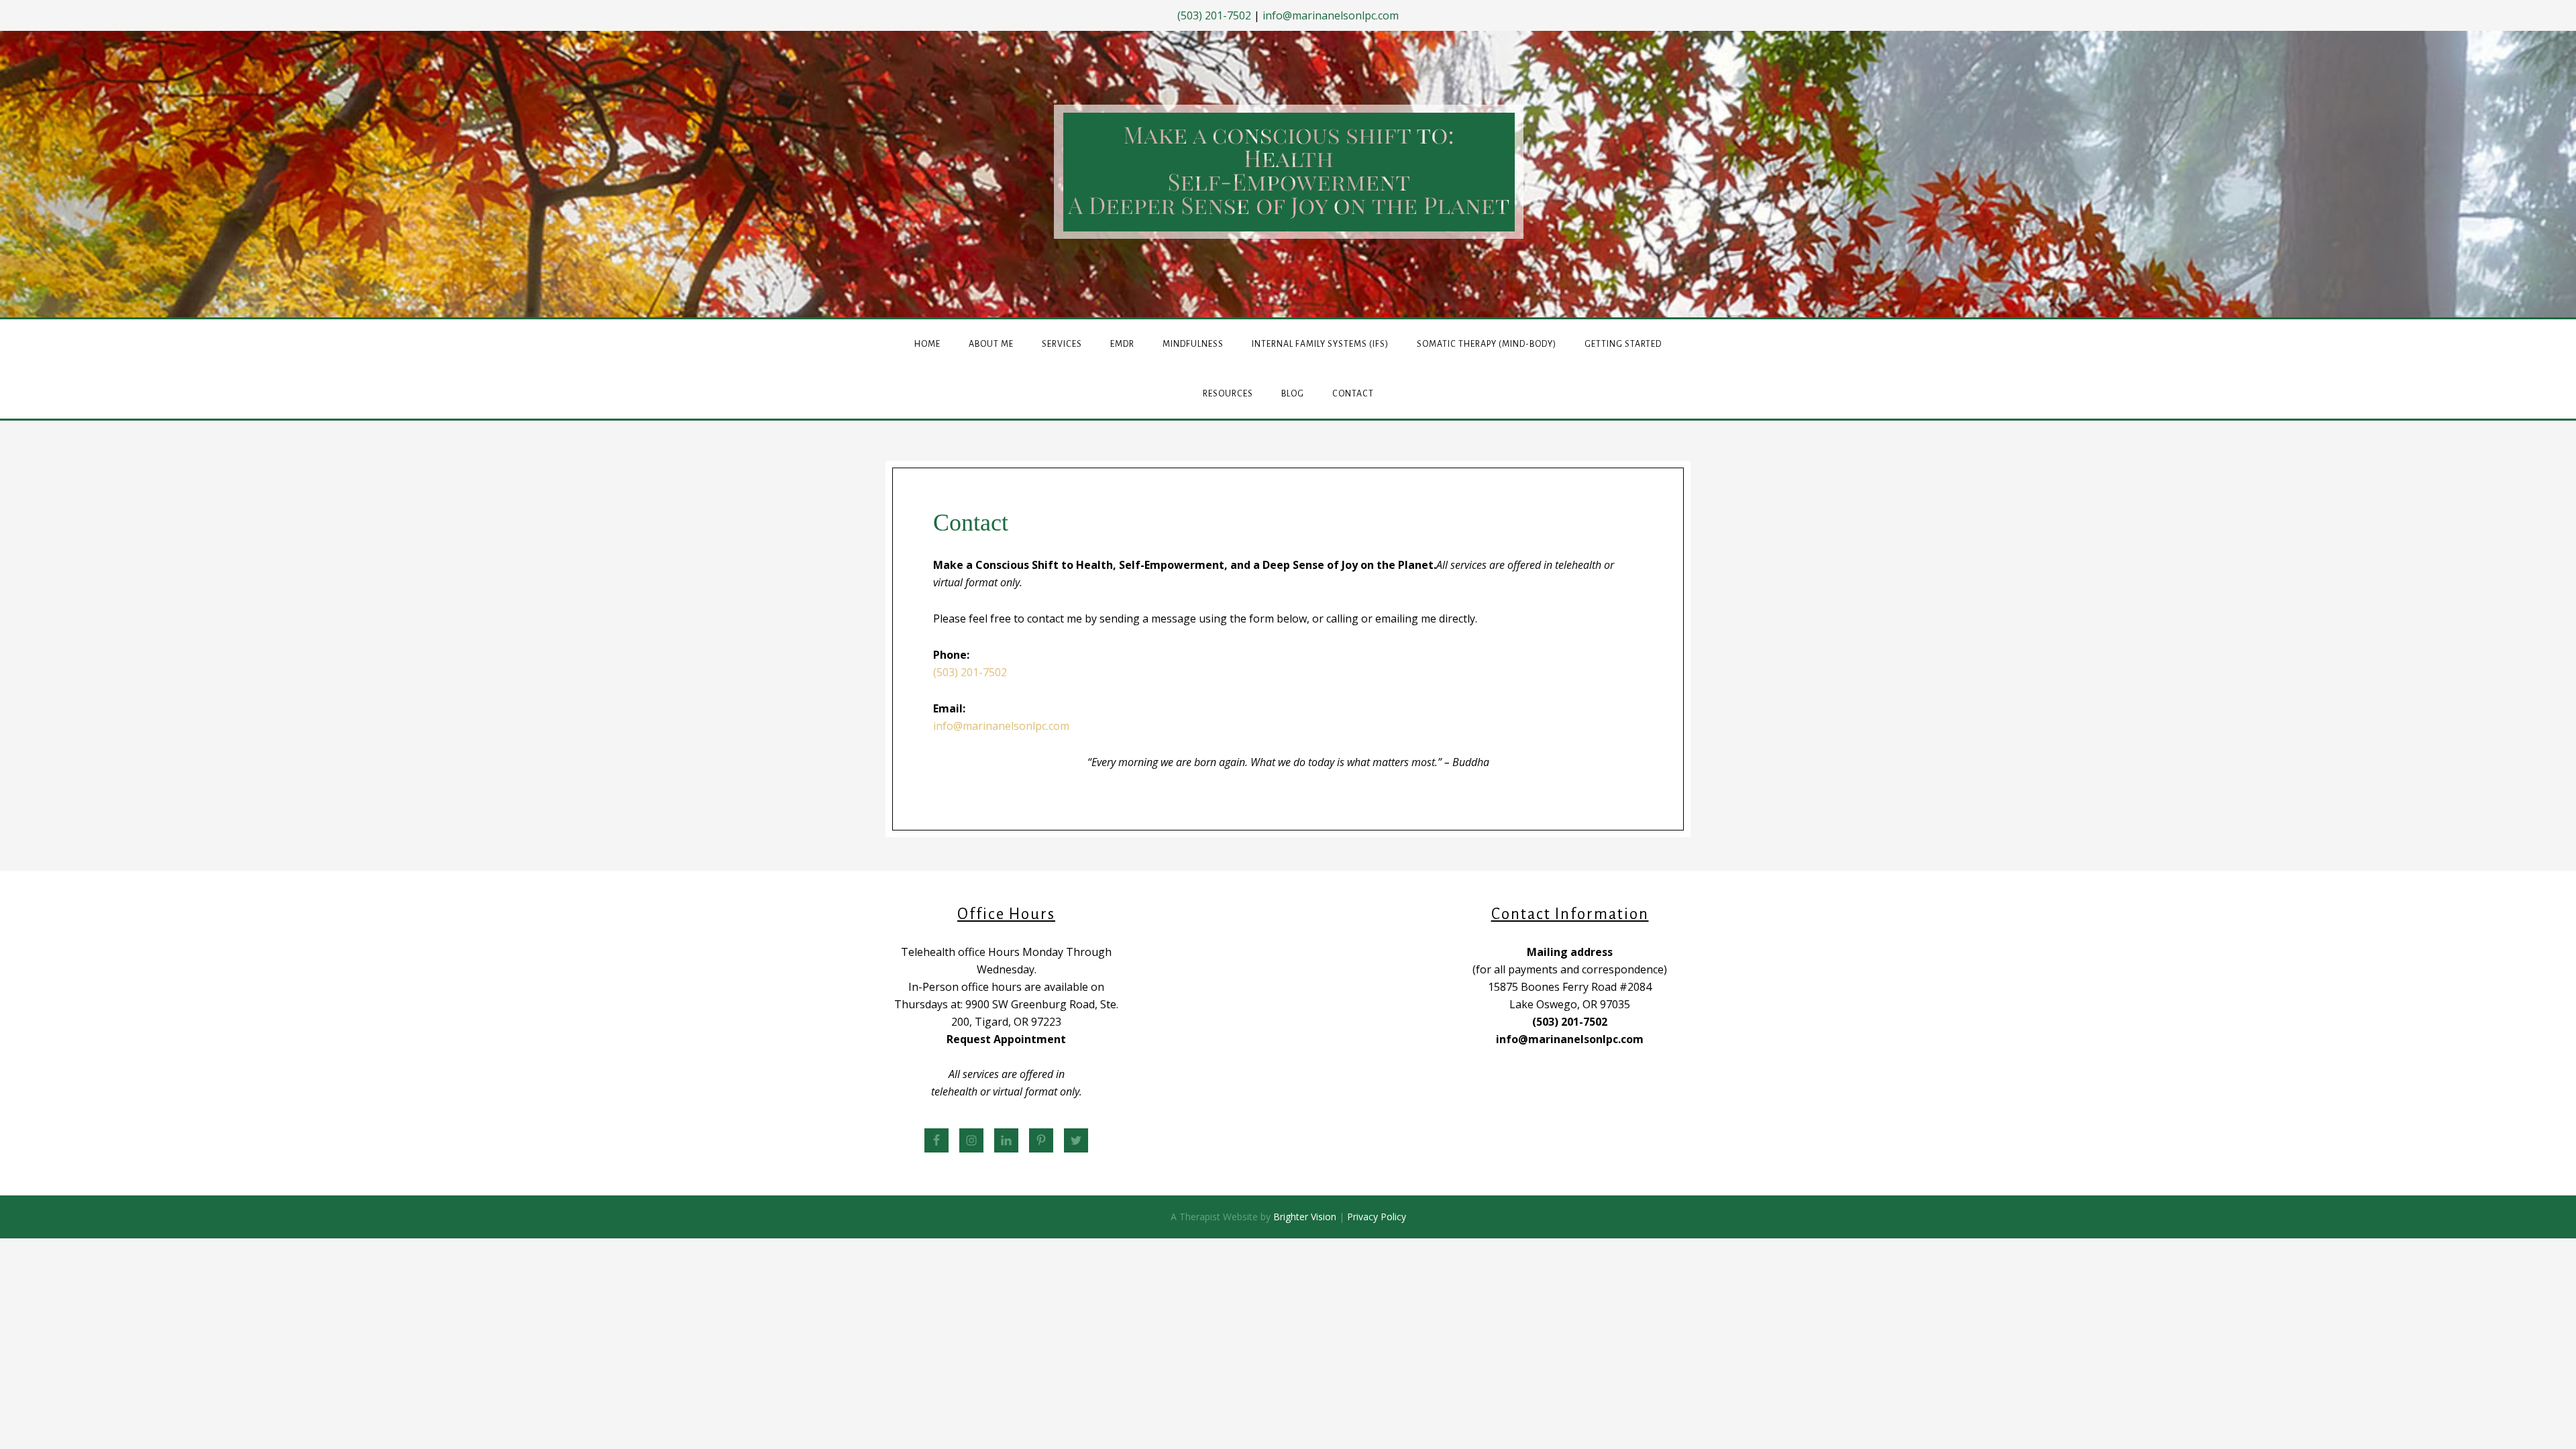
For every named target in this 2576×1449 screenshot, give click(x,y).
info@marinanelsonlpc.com (1331, 15)
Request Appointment (1006, 1039)
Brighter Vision (1305, 1217)
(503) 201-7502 (1214, 15)
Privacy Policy (1377, 1217)
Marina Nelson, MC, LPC (1289, 172)
